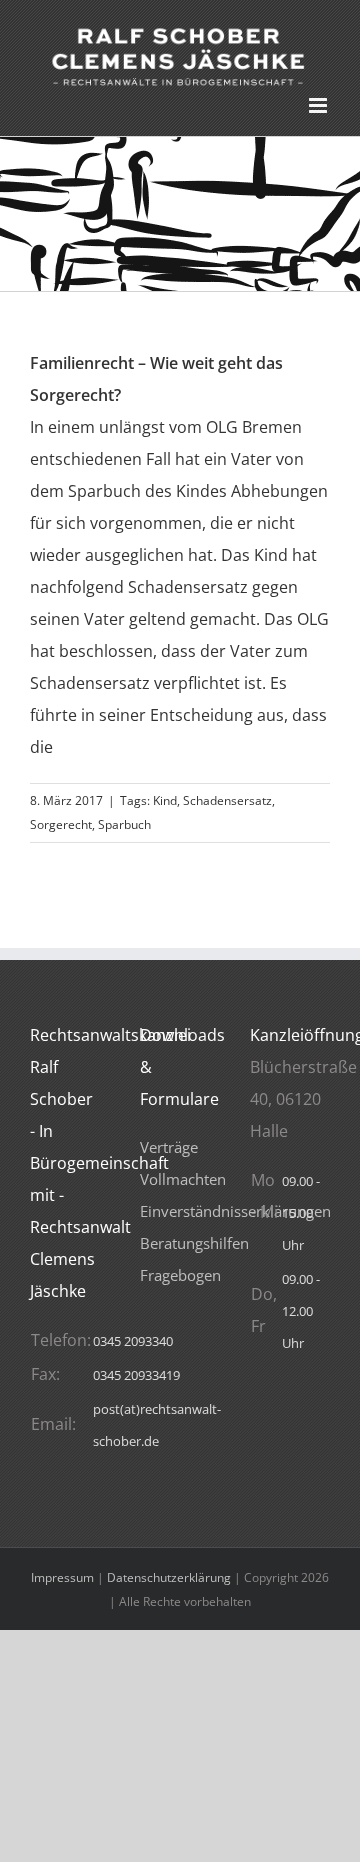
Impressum (62, 1577)
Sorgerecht (61, 824)
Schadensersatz (227, 800)
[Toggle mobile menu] (319, 105)
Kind (165, 800)
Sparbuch (124, 824)
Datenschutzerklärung (169, 1577)
